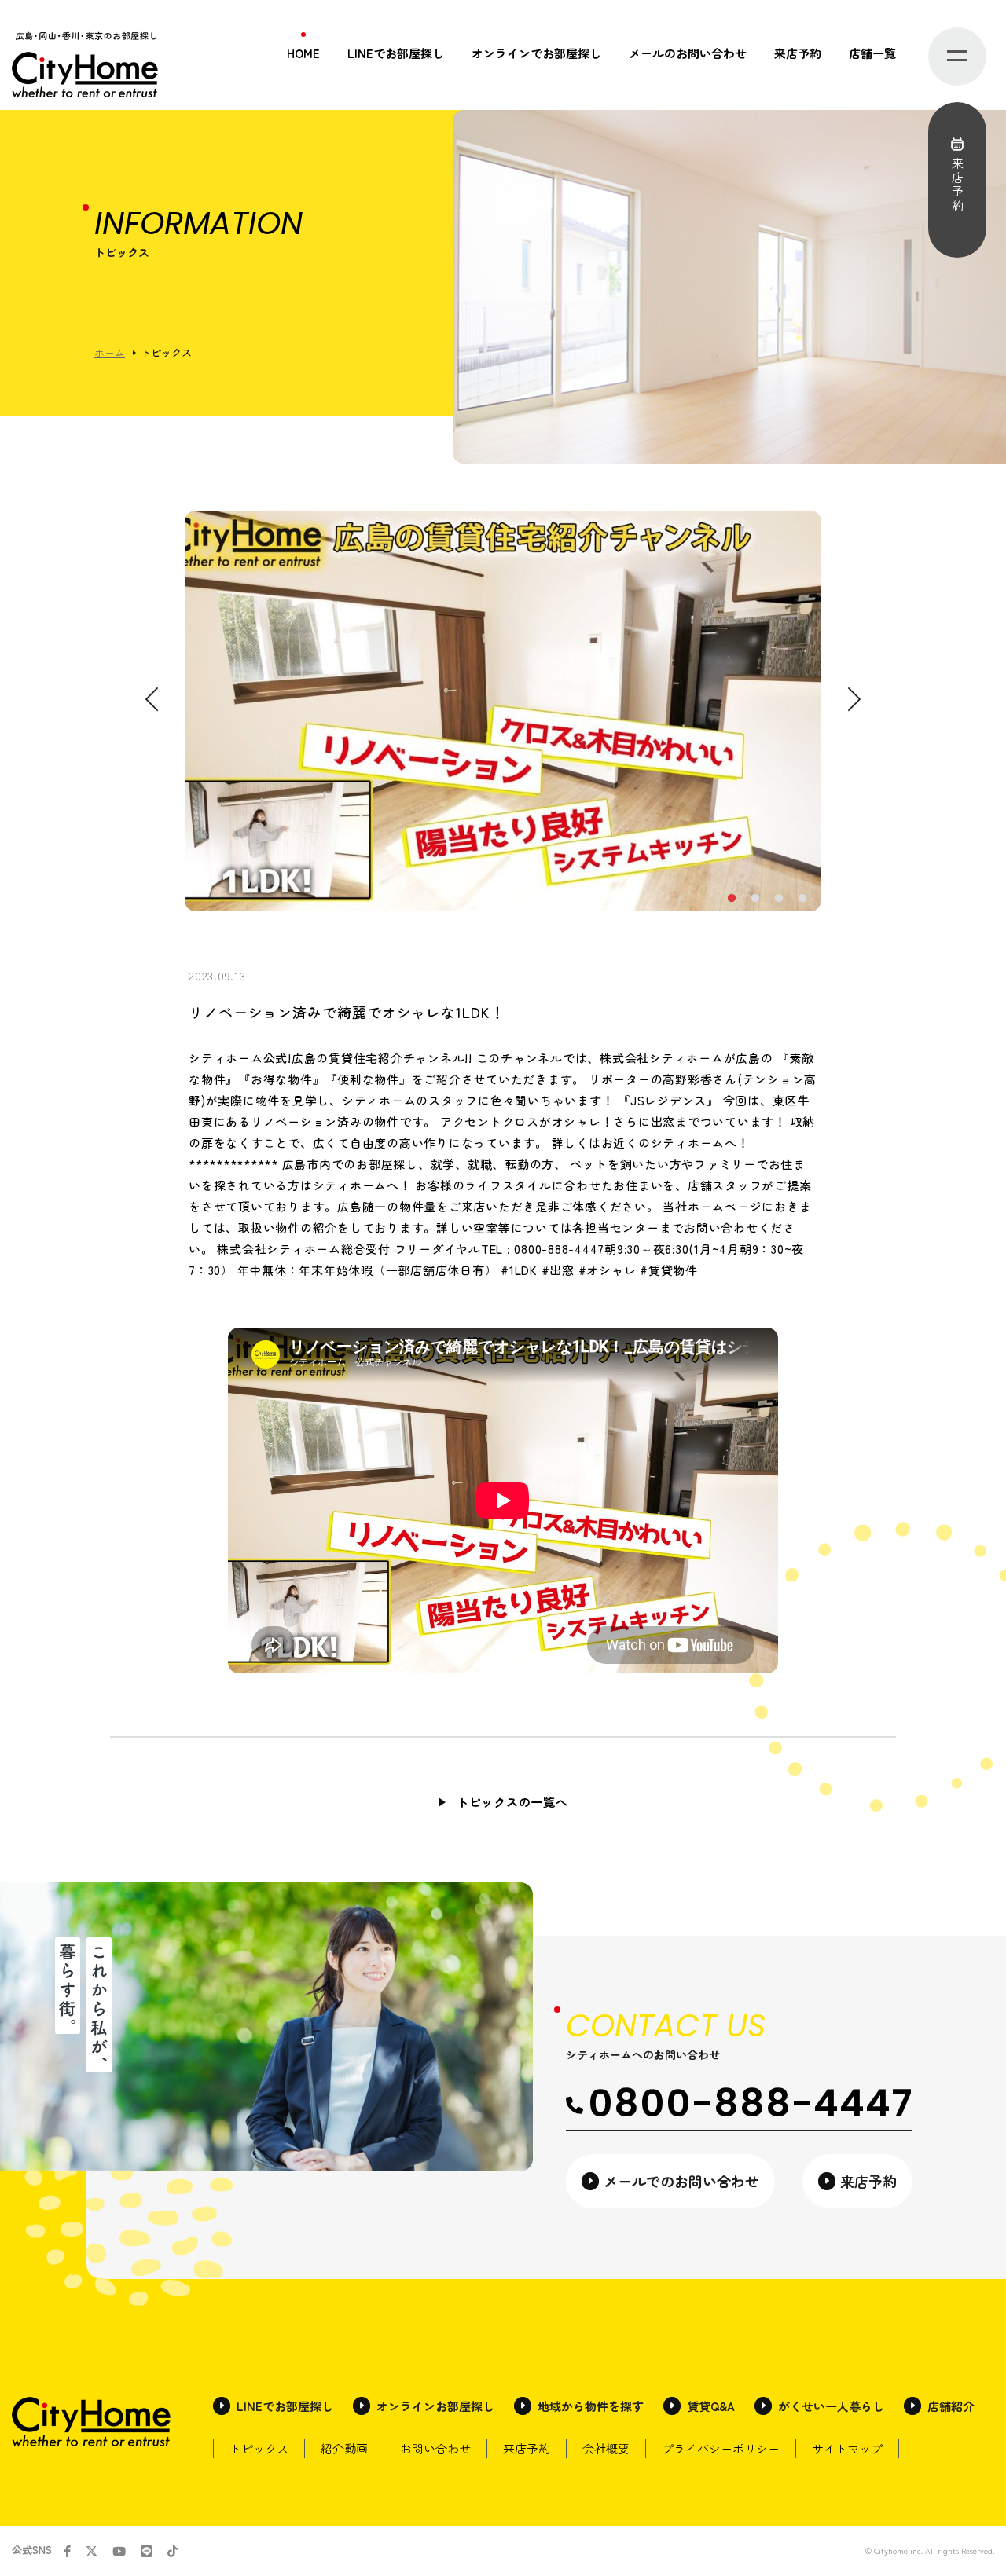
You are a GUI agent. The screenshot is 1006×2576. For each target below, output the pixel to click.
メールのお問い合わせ (688, 53)
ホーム (110, 352)
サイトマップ (847, 2448)
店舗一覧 (872, 53)
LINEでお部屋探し (396, 53)
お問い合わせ (435, 2448)
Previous (152, 700)
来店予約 (798, 53)
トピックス (259, 2448)
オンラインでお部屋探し (536, 53)
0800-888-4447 (750, 2103)
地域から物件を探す (591, 2406)
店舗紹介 (951, 2406)
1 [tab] (731, 899)
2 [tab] (754, 899)
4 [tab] (802, 899)
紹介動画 (344, 2448)
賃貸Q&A (711, 2406)
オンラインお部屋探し (435, 2406)
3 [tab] (778, 899)
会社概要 (606, 2448)
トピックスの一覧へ (512, 1802)
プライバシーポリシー (721, 2448)
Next (854, 700)
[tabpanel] (503, 711)
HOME (303, 53)
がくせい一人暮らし (831, 2406)
